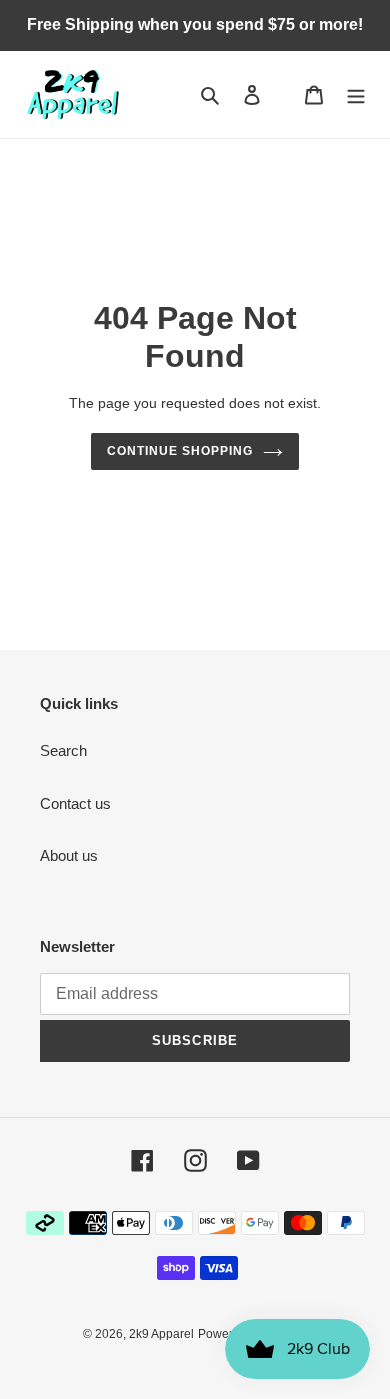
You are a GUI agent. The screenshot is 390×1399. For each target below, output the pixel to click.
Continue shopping (180, 451)
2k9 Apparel (161, 1334)
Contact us (75, 803)
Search (63, 750)
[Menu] (356, 94)
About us (69, 855)
